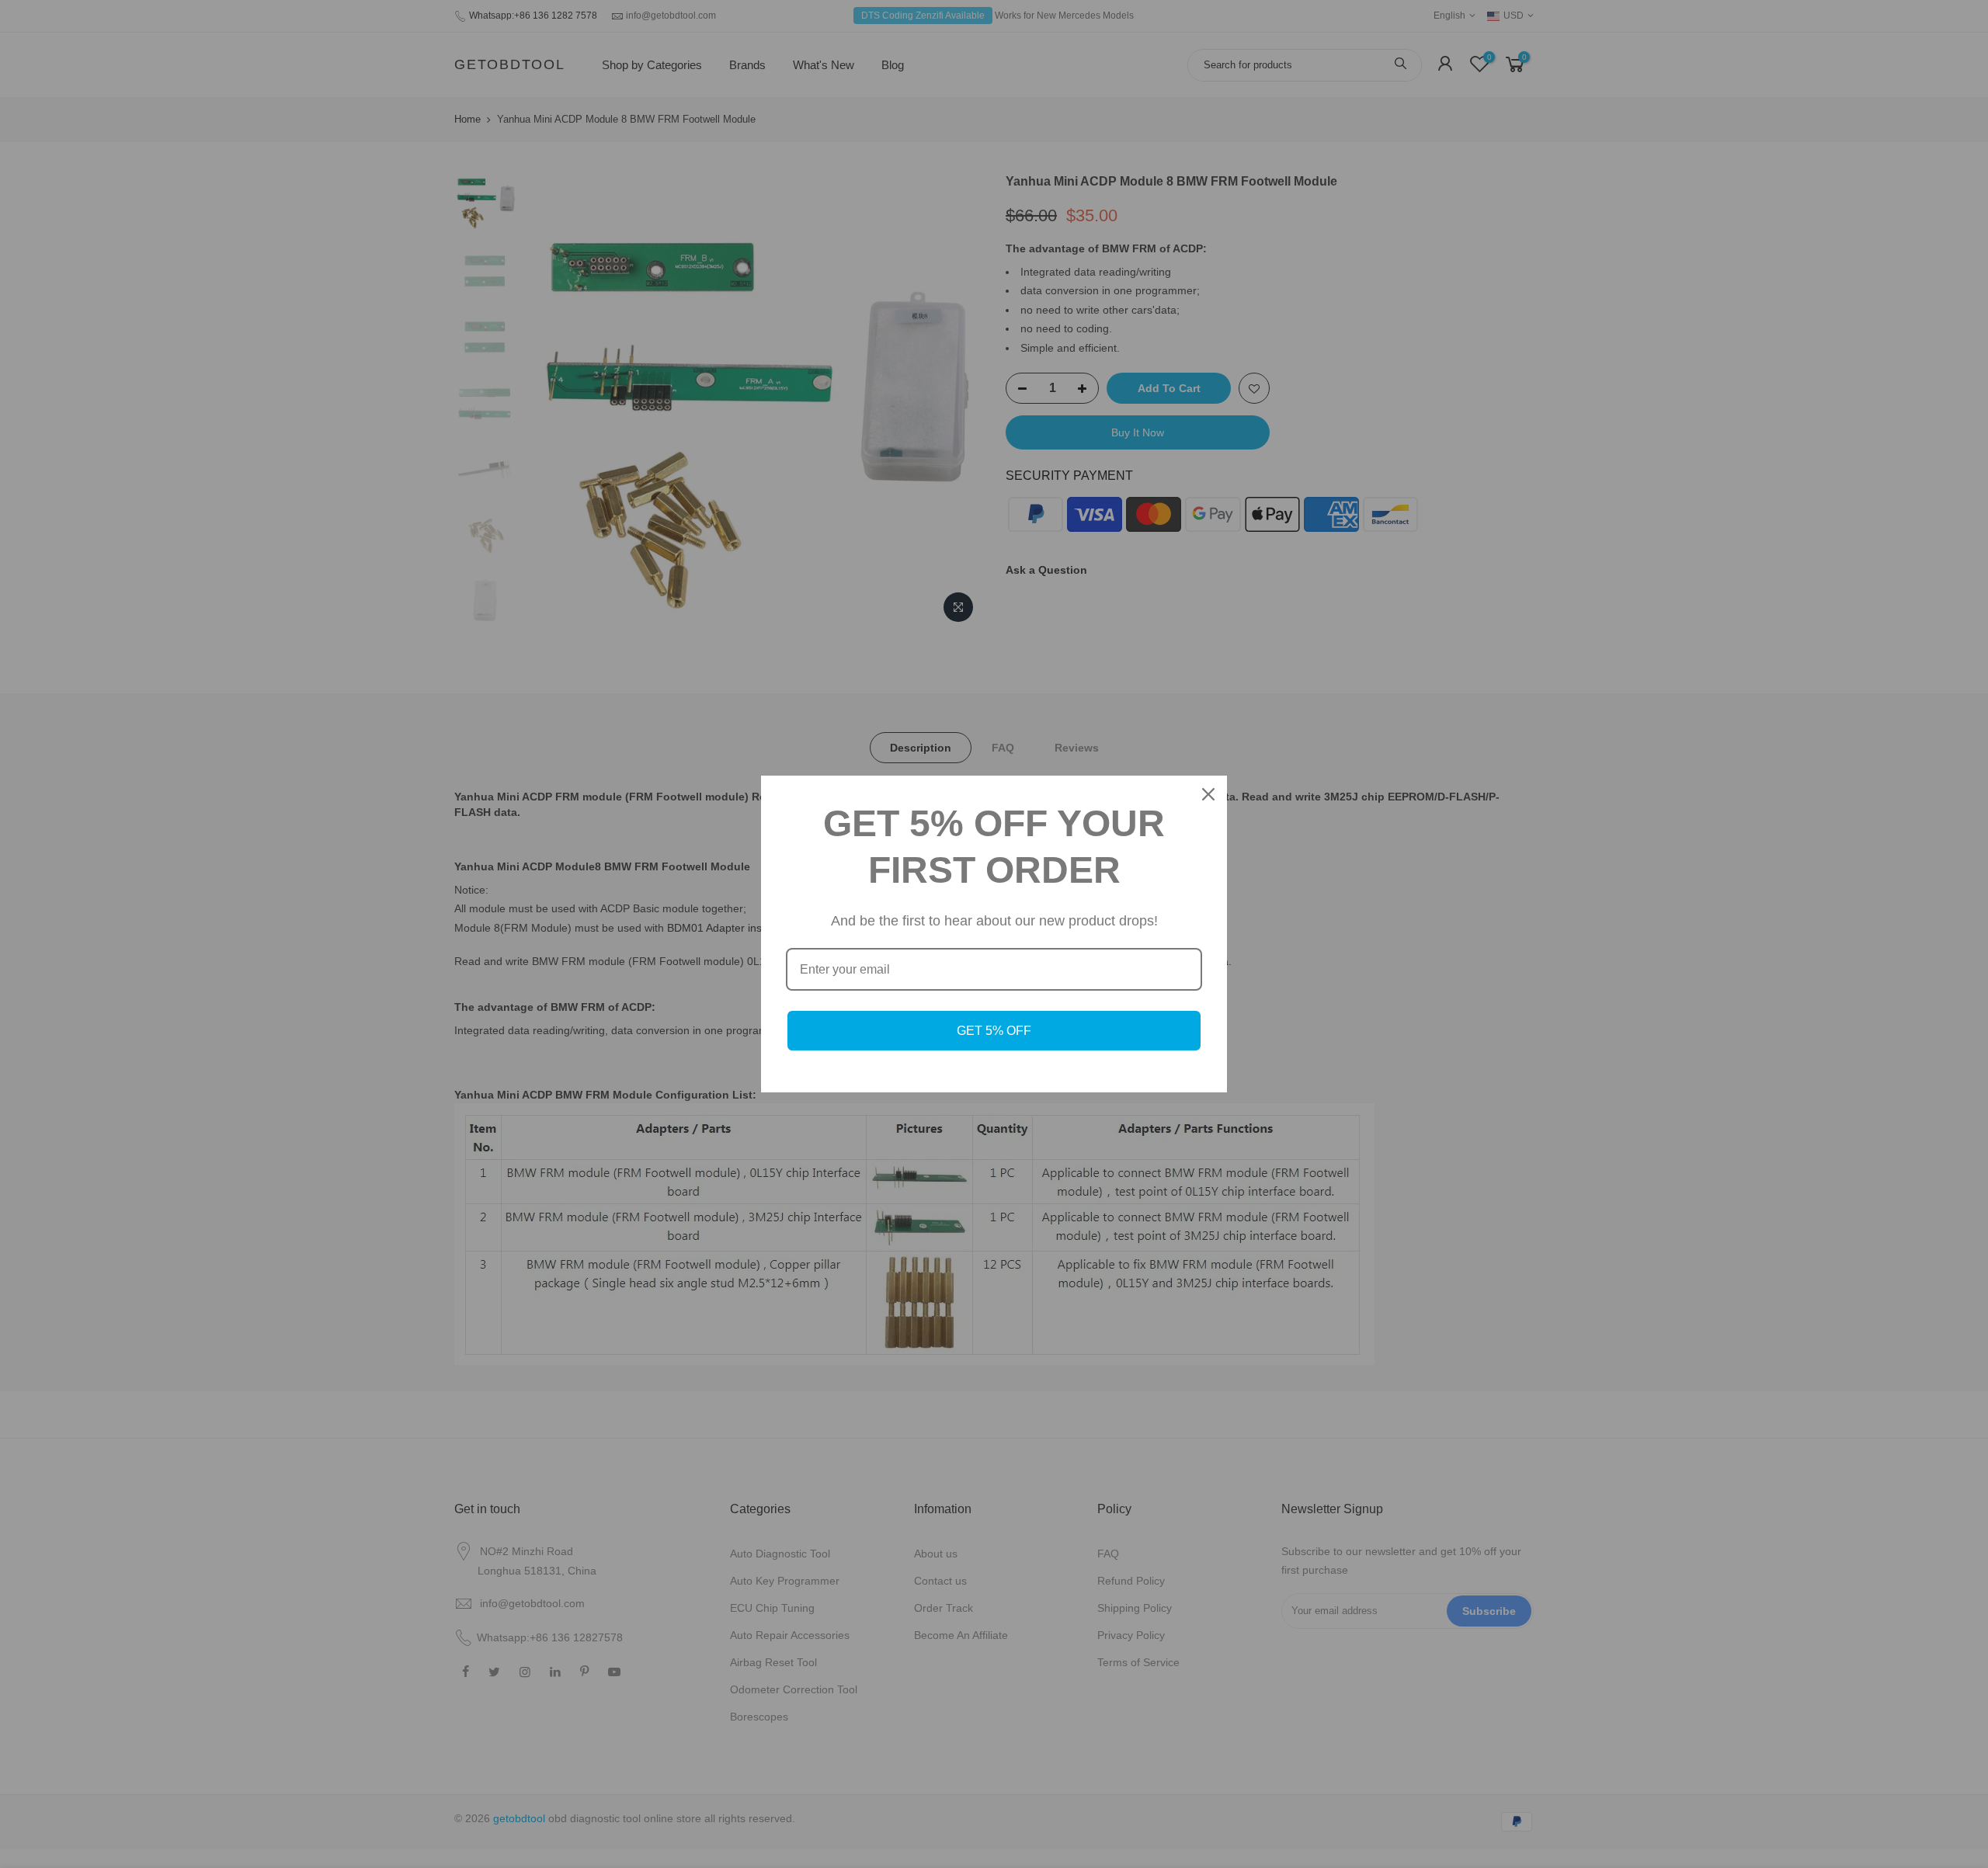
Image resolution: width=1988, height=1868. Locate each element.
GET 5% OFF (994, 1031)
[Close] (1208, 794)
